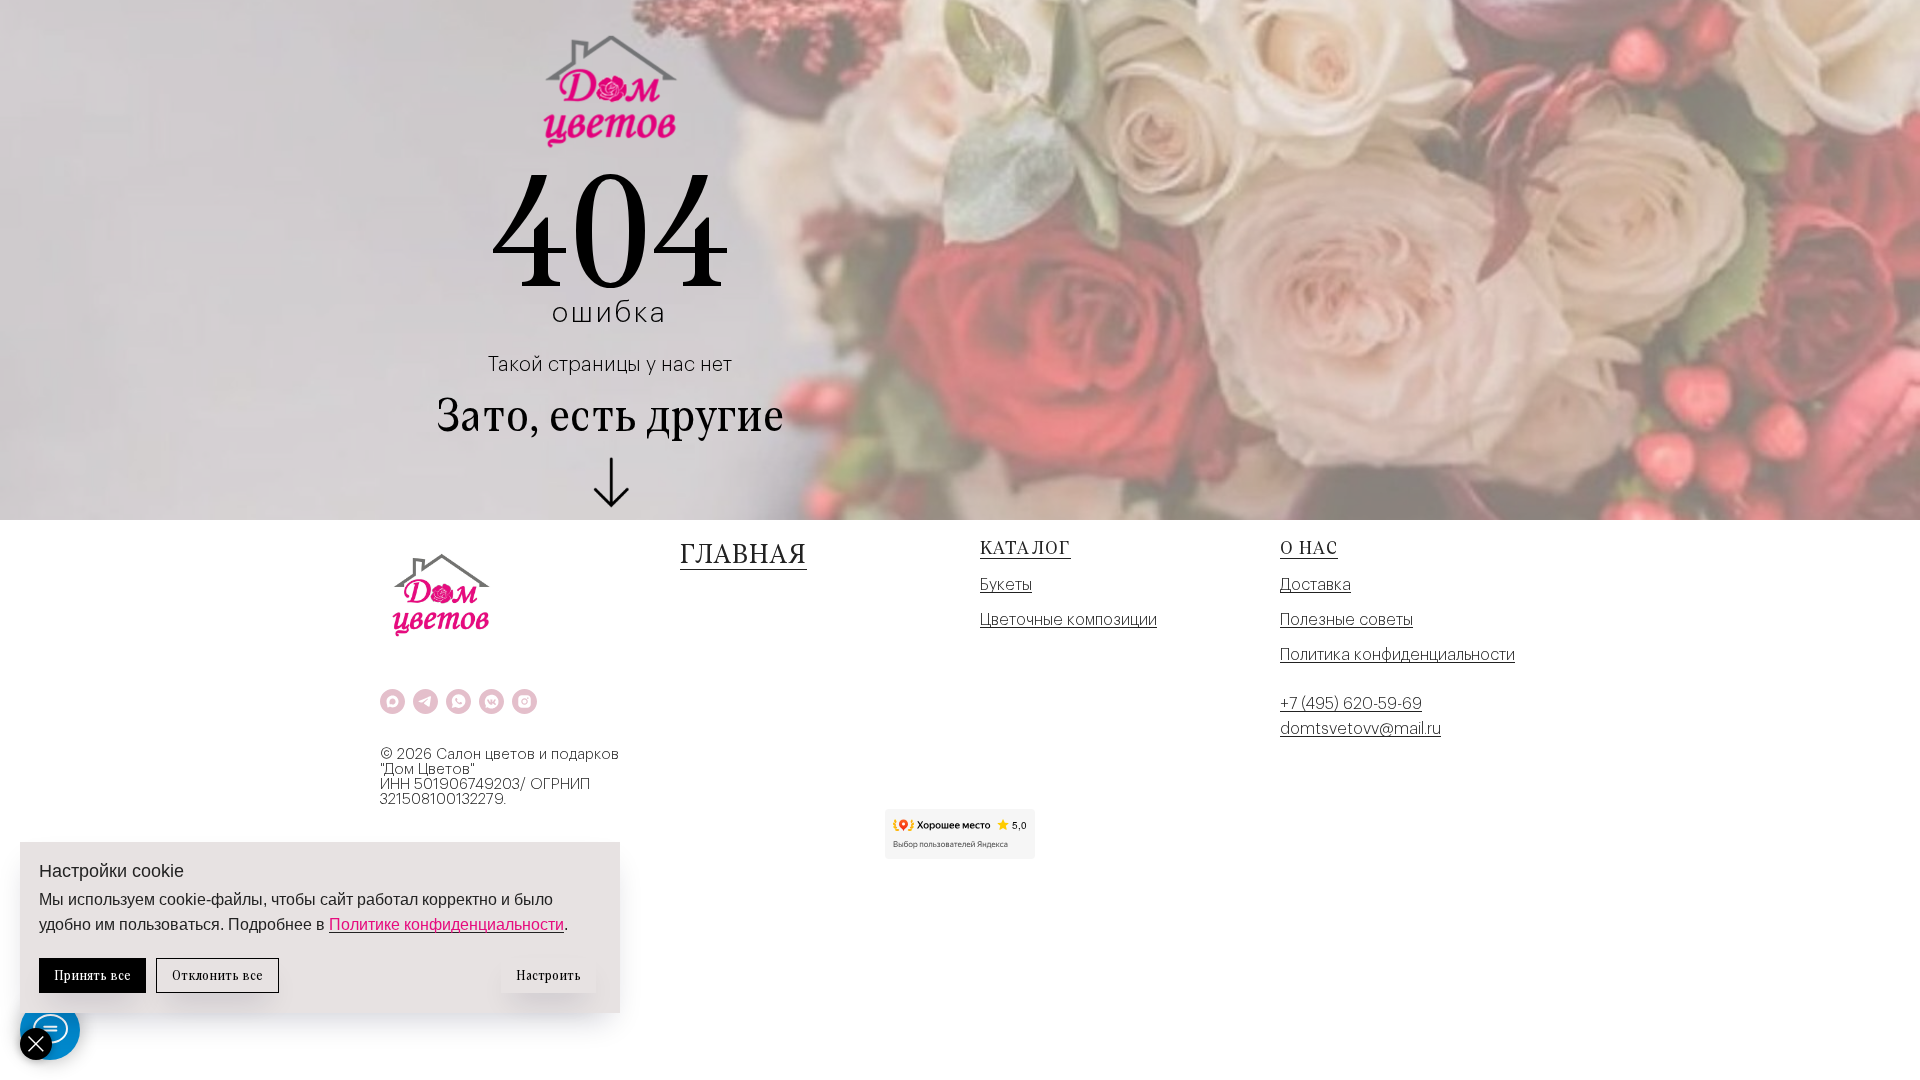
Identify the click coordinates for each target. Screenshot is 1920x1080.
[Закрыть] (36, 1044)
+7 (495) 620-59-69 (1351, 704)
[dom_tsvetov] (524, 701)
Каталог (1025, 547)
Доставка (1315, 585)
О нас (1309, 547)
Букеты (1006, 585)
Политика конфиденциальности (1397, 655)
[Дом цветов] (392, 701)
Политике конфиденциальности (446, 924)
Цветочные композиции (1068, 620)
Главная (743, 552)
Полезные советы (1346, 620)
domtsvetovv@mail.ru (1360, 729)
